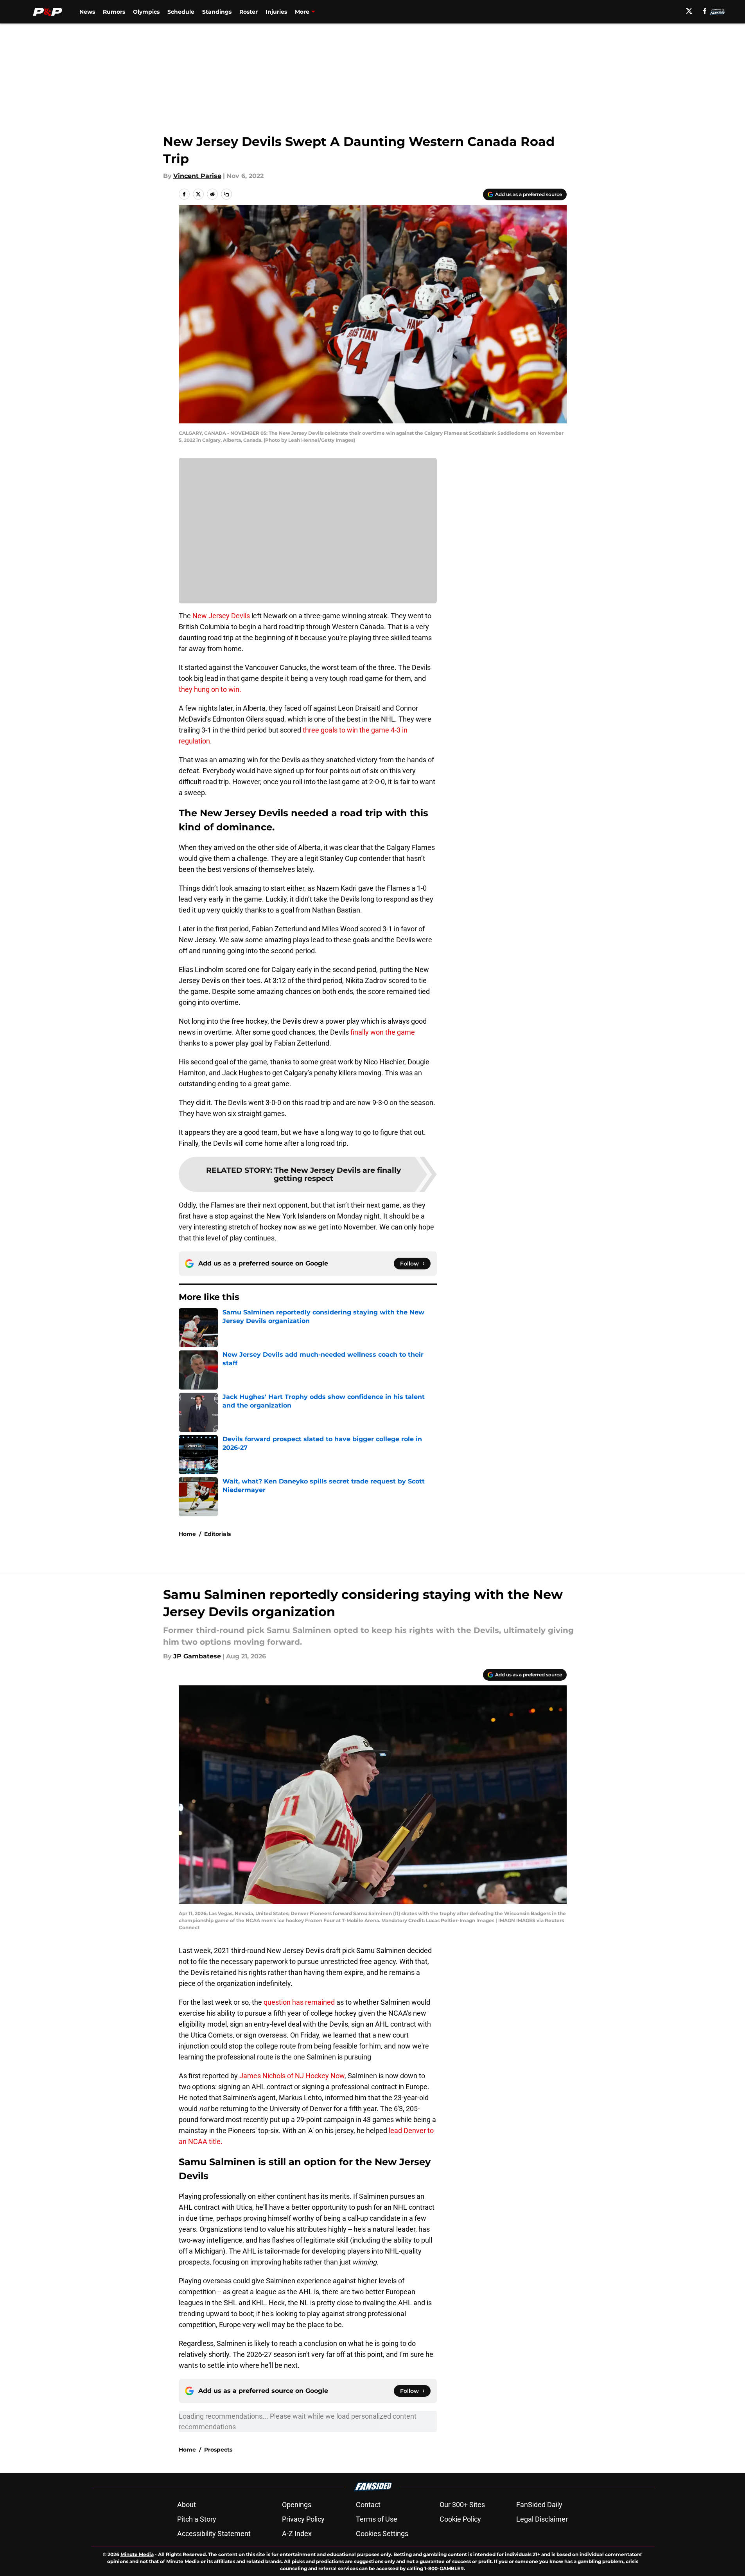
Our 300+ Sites (462, 2505)
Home (187, 1534)
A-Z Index (297, 2534)
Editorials (217, 1534)
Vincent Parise (197, 176)
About (187, 2505)
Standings (217, 12)
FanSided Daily (539, 2505)
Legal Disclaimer (542, 2519)
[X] (689, 11)
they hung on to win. (211, 689)
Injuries (276, 12)
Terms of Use (377, 2519)
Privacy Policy (303, 2519)
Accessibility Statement (214, 2534)
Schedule (181, 12)
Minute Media (137, 2554)
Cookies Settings (382, 2534)
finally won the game (383, 1032)
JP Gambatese (197, 1656)
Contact (368, 2505)
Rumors (114, 12)
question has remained (299, 2002)
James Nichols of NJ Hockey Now (292, 2076)
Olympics (146, 12)
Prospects (218, 2450)
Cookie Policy (460, 2519)
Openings (297, 2505)
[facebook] (705, 11)
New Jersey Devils (221, 616)
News (87, 12)
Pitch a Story (197, 2519)
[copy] (226, 194)
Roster (249, 12)
